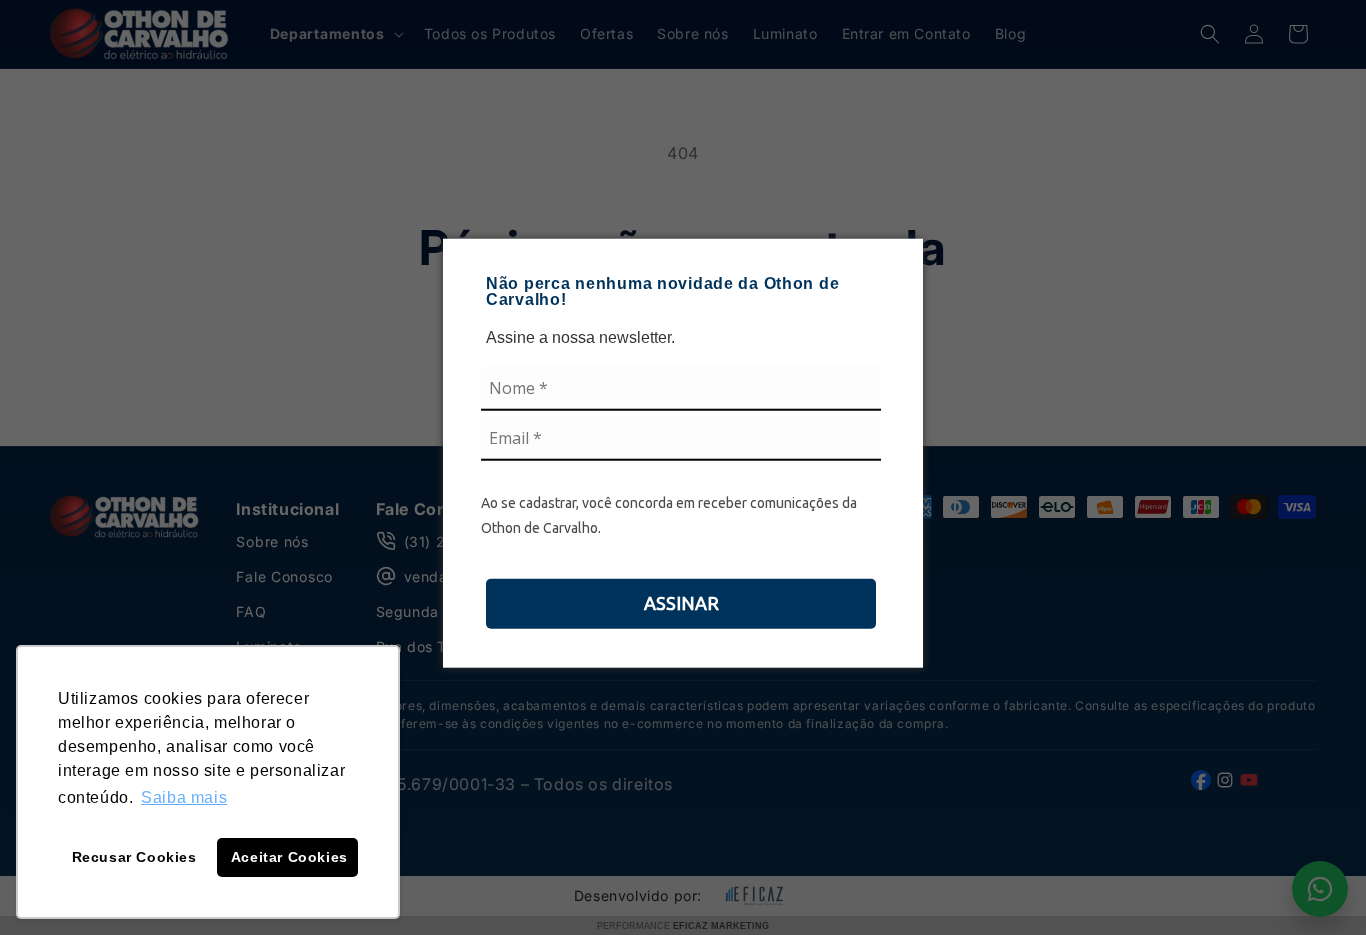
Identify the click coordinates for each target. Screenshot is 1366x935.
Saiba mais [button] (184, 797)
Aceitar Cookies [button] (289, 857)
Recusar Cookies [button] (134, 857)
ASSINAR (681, 602)
